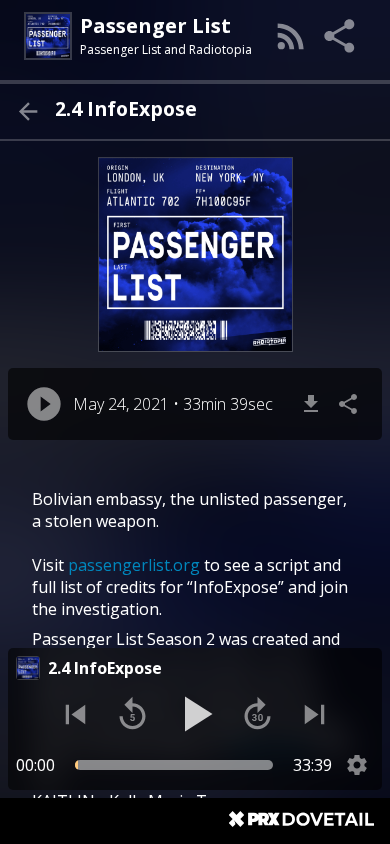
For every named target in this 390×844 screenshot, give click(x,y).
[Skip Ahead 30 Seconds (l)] (257, 714)
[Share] (341, 36)
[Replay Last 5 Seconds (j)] (132, 714)
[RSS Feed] (291, 36)
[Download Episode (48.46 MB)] (311, 404)
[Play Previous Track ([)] (75, 714)
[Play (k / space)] (195, 714)
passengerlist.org (134, 565)
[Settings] (357, 765)
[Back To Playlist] (27, 111)
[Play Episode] (44, 404)
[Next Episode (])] (314, 714)
